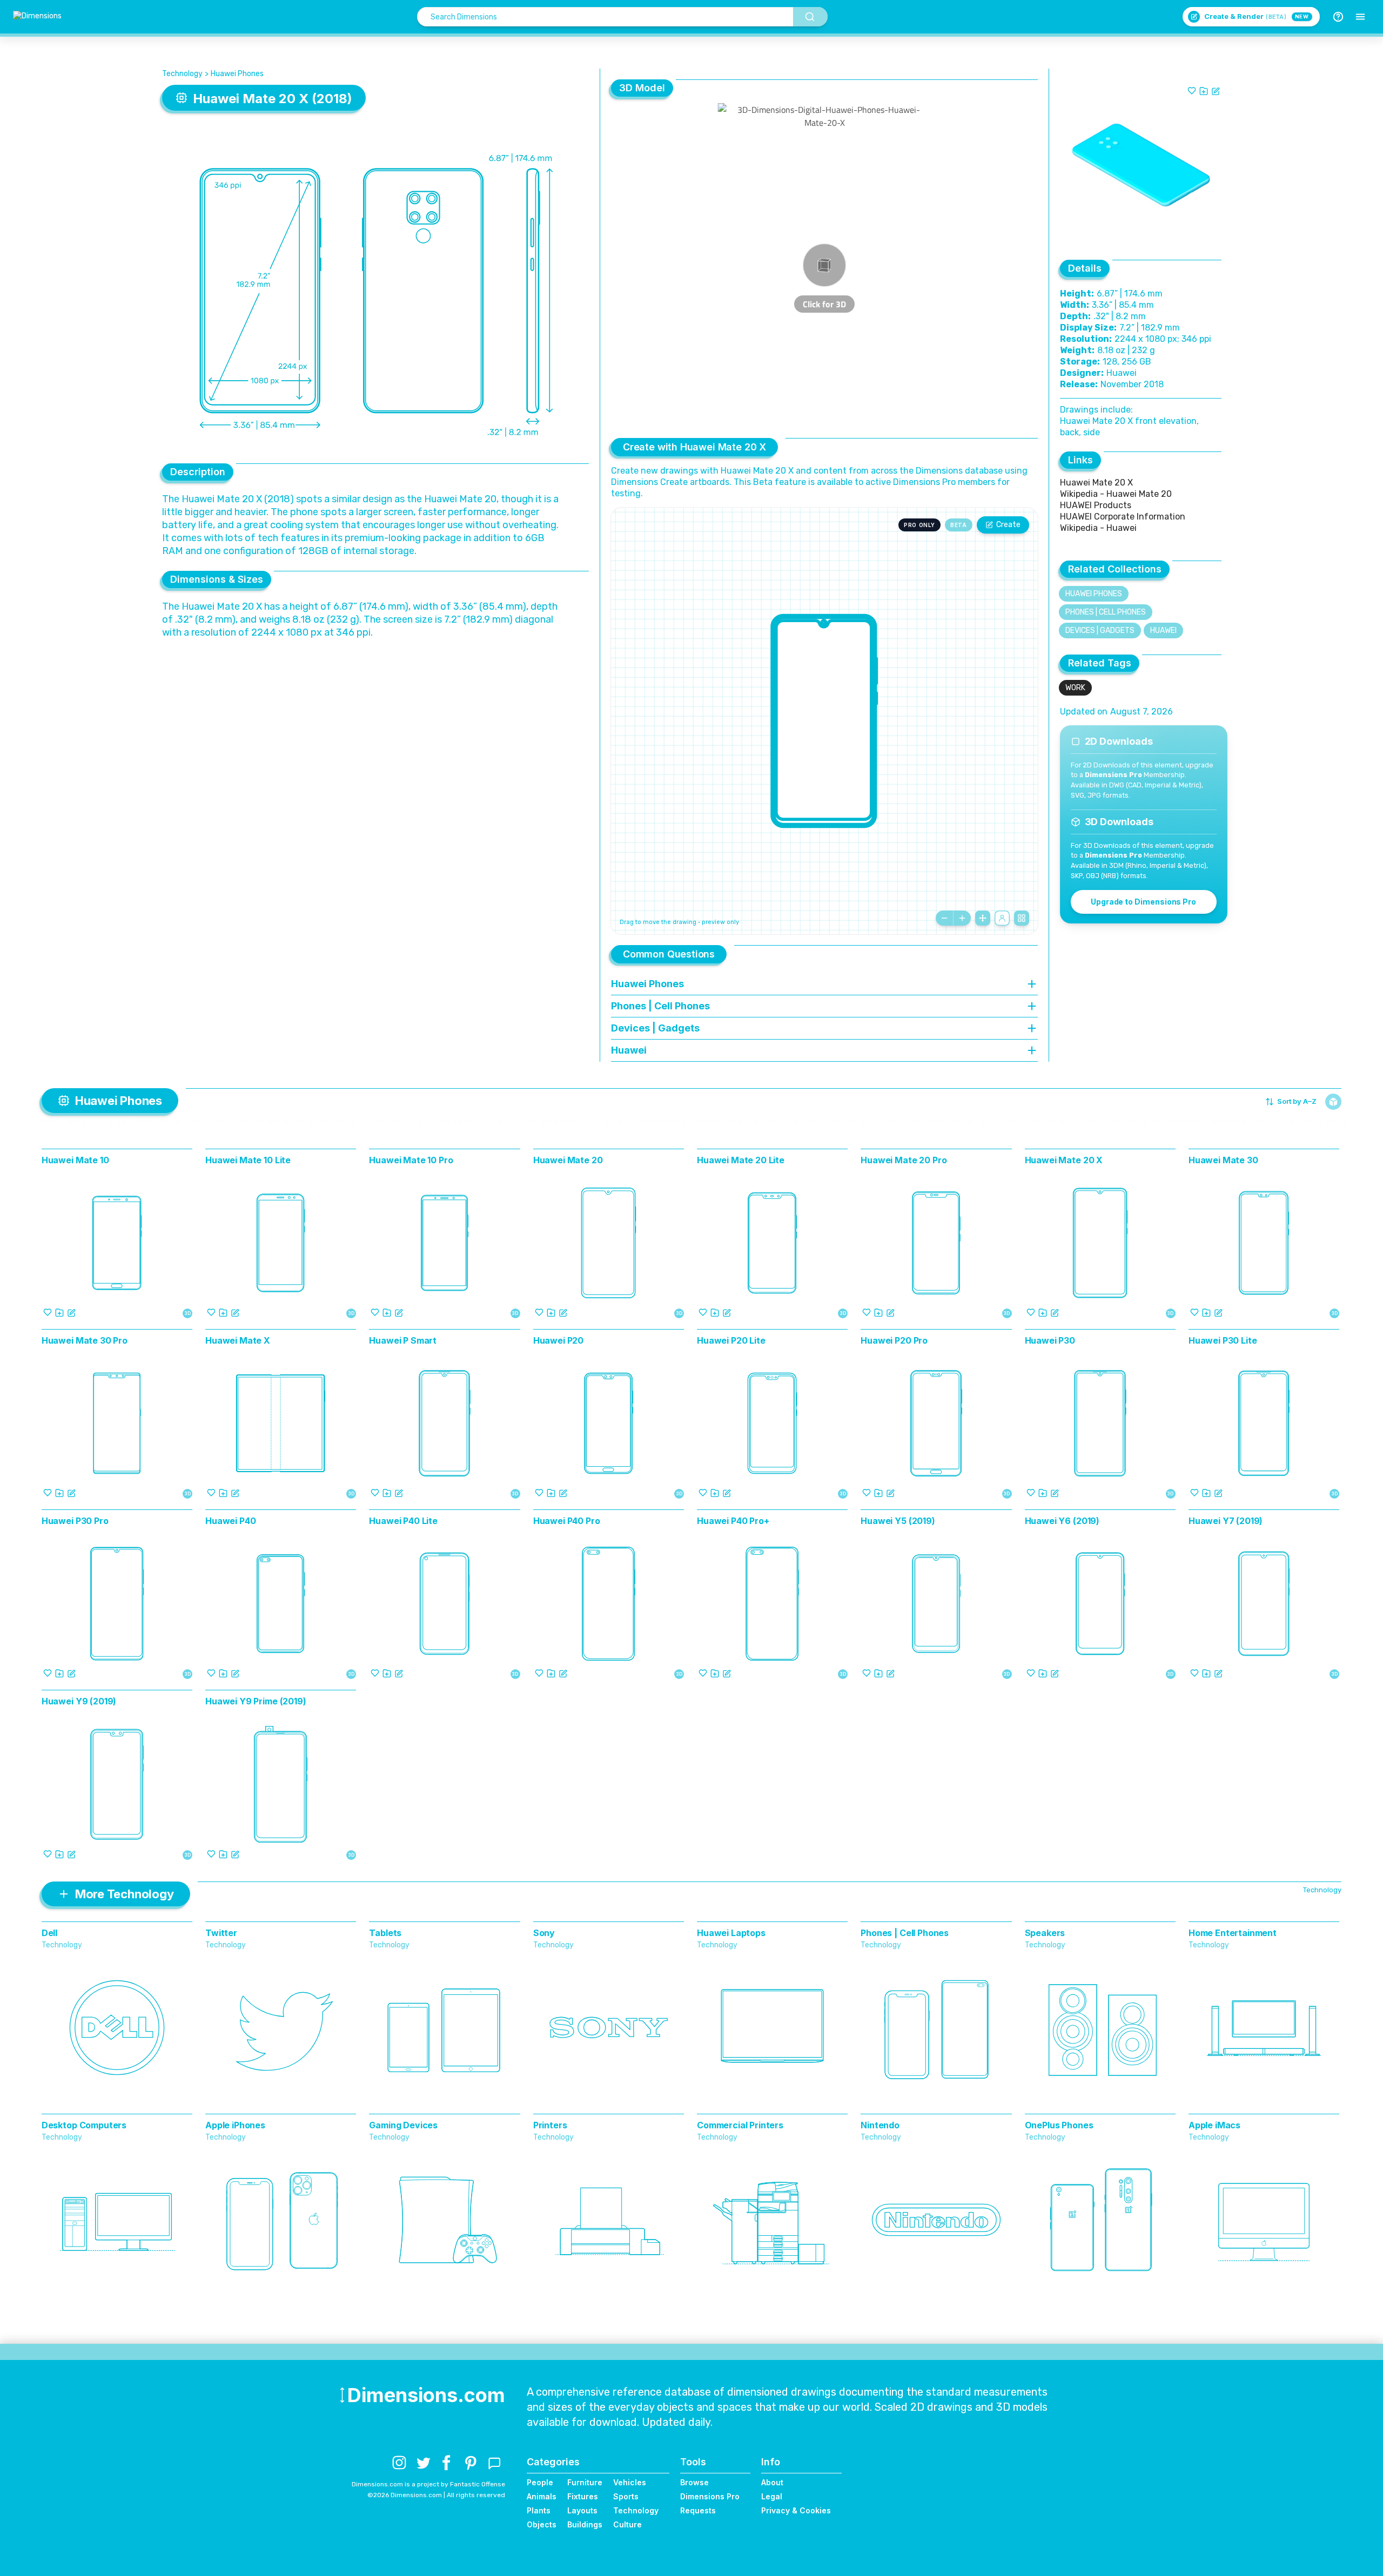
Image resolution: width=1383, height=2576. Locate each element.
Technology (182, 74)
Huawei (1163, 630)
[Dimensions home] (37, 17)
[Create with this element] (1216, 91)
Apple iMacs (1214, 2125)
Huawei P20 (558, 1340)
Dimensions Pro (710, 2496)
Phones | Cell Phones (1106, 612)
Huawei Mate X (238, 1340)
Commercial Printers (740, 2125)
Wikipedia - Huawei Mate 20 (1116, 494)
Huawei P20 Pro (894, 1340)
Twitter (221, 1933)
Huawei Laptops (731, 1933)
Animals (542, 2496)
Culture (627, 2524)
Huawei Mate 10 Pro (411, 1160)
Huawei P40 (230, 1521)
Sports (626, 2496)
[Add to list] (1204, 91)
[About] (1338, 17)
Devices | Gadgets (1100, 630)
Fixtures (583, 2496)
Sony (544, 1933)
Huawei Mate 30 (1223, 1160)
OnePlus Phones (1059, 2125)
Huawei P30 (1050, 1340)
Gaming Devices (403, 2125)
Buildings (585, 2524)
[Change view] (1022, 918)
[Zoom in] (962, 918)
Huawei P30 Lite (1223, 1340)
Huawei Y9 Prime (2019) (256, 1701)
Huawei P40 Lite (403, 1521)
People (540, 2482)
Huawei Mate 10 (75, 1160)
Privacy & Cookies (796, 2510)
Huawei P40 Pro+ (733, 1521)
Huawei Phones (237, 74)
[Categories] (1360, 17)
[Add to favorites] (1192, 91)
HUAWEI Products (1096, 505)
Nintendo (880, 2125)
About (772, 2482)
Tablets (385, 1933)
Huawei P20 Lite (731, 1340)
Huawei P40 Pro (567, 1521)
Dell (49, 1933)
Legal (772, 2496)
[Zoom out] (944, 918)
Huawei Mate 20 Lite (741, 1160)
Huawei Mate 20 (568, 1160)
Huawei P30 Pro (75, 1521)
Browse (694, 2482)
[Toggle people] (1002, 918)
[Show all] (983, 918)
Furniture (585, 2482)
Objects (542, 2524)
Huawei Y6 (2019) (1062, 1521)
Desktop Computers (84, 2125)
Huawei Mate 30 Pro (85, 1340)
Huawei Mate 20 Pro (904, 1160)
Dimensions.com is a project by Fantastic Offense (428, 2484)
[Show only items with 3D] (1333, 1102)
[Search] (810, 17)
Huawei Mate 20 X (1097, 483)
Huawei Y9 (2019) (79, 1701)
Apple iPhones (235, 2125)
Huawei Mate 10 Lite (248, 1160)
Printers (550, 2125)
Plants (539, 2510)
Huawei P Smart (403, 1340)
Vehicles (630, 2482)
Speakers (1045, 1933)
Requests (698, 2510)
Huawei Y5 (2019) (898, 1521)
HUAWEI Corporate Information (1123, 517)
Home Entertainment (1233, 1933)
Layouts (582, 2510)
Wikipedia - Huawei (1098, 528)
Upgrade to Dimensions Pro (1143, 902)
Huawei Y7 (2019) (1226, 1521)
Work (1075, 688)
